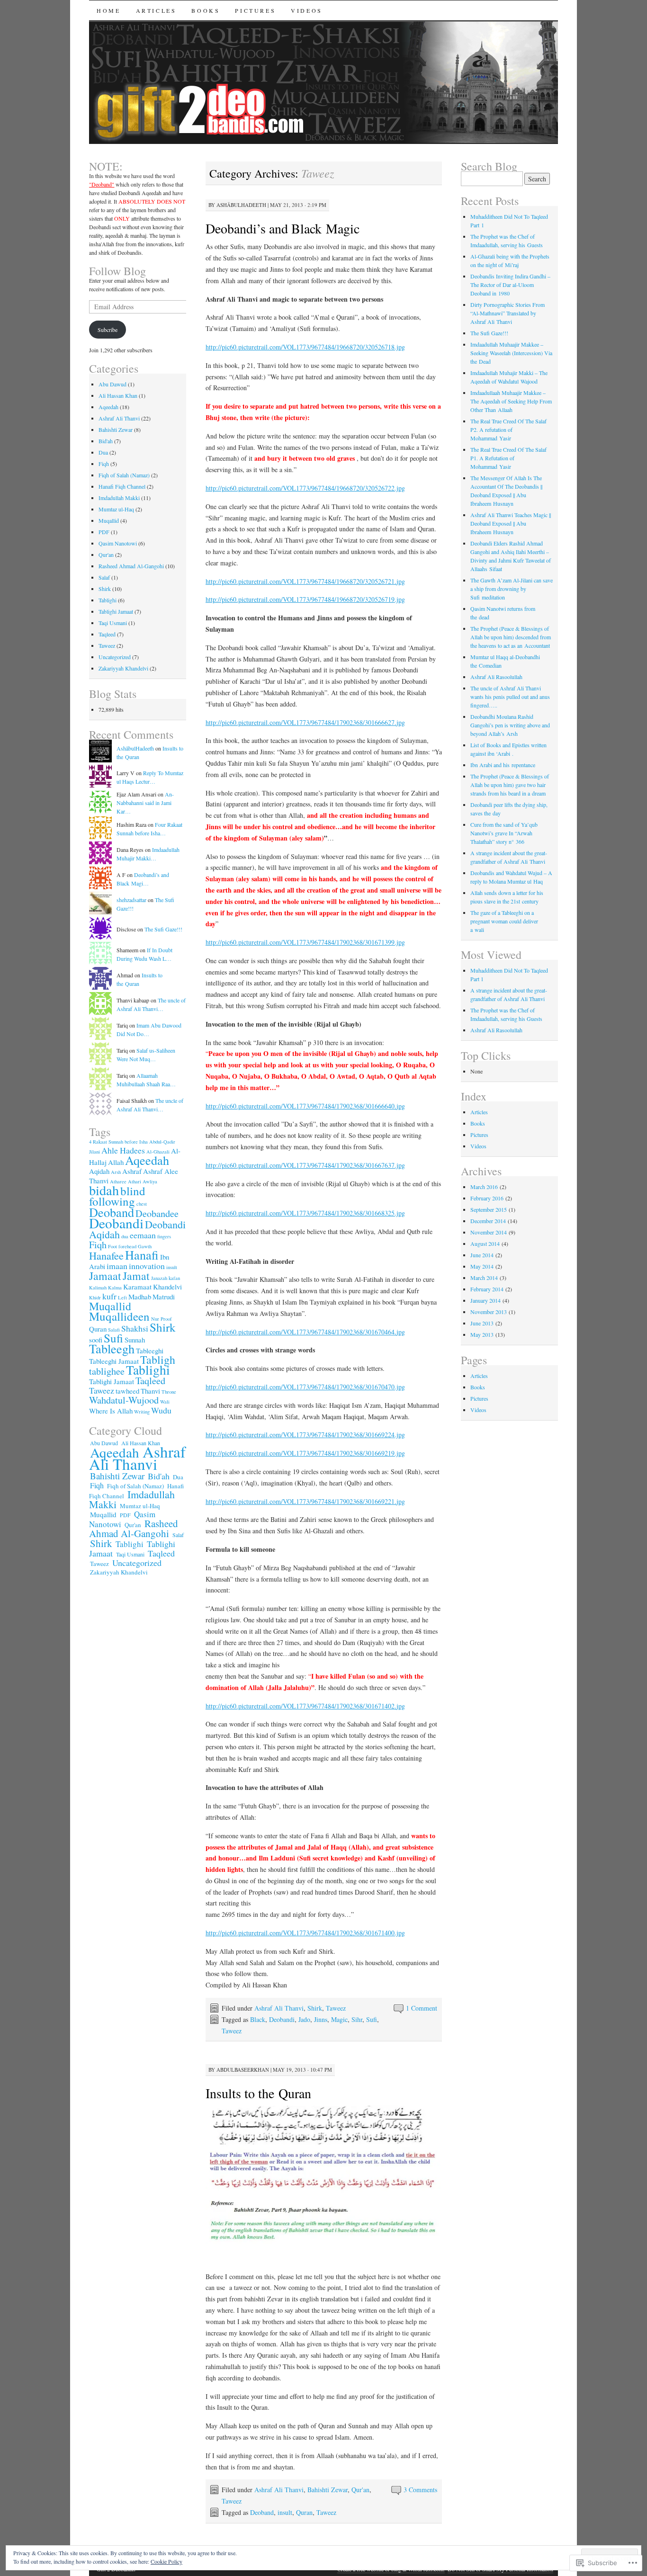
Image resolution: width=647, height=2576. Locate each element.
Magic (339, 2019)
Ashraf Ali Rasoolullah (496, 677)
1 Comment (422, 2008)
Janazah (159, 1278)
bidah (104, 1190)
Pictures (255, 10)
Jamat (136, 1276)
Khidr (95, 1297)
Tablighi (108, 600)
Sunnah (135, 1340)
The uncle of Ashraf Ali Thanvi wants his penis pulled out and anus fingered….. (510, 697)
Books (206, 10)
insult (285, 2512)
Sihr (357, 2019)
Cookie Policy (166, 2561)
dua (125, 1236)
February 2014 (487, 1289)
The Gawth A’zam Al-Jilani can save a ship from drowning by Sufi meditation (512, 589)
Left (122, 1297)
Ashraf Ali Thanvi (279, 2008)
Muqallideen (119, 1316)
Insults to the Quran (258, 2093)
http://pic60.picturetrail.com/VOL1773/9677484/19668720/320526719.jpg (305, 599)
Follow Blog (117, 271)
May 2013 (482, 1334)
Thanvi (150, 1391)
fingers (164, 1236)
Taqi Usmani (113, 623)
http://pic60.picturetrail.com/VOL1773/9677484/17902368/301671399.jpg (305, 942)
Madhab (140, 1297)
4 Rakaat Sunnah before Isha (118, 1142)
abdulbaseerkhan (243, 2070)
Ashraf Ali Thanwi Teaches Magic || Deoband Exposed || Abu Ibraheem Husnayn (511, 523)
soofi (96, 1340)
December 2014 (488, 1221)
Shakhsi (135, 1328)
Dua (103, 452)
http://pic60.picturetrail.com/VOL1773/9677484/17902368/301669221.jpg (305, 1501)
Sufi (372, 2019)
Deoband (262, 2512)
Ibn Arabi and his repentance (503, 765)
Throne (169, 1392)
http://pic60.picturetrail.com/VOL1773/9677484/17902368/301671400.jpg (305, 1933)
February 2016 (487, 1198)
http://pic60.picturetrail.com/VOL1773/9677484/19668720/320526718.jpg (305, 347)
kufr (109, 1296)
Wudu (161, 1410)
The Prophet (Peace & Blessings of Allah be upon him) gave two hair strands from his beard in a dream (510, 785)
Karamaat (137, 1287)
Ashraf (132, 1171)
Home (108, 10)
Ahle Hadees (123, 1150)
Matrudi (164, 1297)
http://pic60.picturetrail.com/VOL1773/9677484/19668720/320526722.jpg (305, 488)
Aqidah (99, 1171)
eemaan (143, 1235)
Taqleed (107, 634)
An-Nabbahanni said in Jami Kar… (145, 803)
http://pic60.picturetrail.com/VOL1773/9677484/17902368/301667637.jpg (305, 1165)
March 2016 (484, 1187)
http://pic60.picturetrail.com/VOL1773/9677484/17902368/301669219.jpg (305, 1453)
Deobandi (282, 2019)
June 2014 (482, 1255)
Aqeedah (108, 407)
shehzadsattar (131, 900)
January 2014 (485, 1300)
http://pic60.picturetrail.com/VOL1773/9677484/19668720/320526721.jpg (305, 581)
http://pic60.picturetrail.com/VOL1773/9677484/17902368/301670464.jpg (305, 1332)
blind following (117, 1196)
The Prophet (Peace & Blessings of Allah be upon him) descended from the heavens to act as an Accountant (511, 637)
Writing (142, 1412)
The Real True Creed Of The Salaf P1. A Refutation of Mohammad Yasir (508, 458)
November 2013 (489, 1312)
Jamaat (105, 1276)
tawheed (127, 1391)
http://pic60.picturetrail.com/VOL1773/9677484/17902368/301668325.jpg (305, 1213)
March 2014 (484, 1278)
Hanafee (106, 1256)
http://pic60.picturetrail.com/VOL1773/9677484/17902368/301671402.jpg (305, 1706)
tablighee (107, 1371)
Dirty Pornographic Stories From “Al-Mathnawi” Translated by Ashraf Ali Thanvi (508, 313)
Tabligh (158, 1360)
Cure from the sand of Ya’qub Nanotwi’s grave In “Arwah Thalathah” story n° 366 (504, 833)
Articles (156, 10)
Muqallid (109, 520)
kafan (174, 1278)
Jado (304, 2019)
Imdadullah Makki (119, 498)
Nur (155, 1319)
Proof (166, 1319)
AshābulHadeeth (241, 205)
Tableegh (112, 1348)
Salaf (104, 577)
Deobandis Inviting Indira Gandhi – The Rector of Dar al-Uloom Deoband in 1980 (510, 285)
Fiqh (104, 464)
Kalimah (98, 1288)
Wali (165, 1402)
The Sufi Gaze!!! (163, 929)
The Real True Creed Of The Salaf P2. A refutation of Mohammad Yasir (508, 429)
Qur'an (360, 2490)
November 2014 (489, 1232)
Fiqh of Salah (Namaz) (124, 475)
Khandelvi (167, 1287)
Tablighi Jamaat (116, 611)
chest (142, 1204)
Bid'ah (106, 441)
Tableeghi (150, 1351)
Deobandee (157, 1213)
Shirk (315, 2008)
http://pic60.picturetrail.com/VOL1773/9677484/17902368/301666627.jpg (305, 722)
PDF (104, 532)
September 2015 (489, 1209)
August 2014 (485, 1243)
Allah (116, 1162)
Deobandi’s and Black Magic (283, 228)
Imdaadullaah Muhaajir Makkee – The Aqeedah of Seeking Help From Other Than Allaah (511, 401)
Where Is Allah (111, 1411)
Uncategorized (115, 657)
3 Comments (420, 2490)
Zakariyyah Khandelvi (123, 668)
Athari (135, 1181)
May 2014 (482, 1266)
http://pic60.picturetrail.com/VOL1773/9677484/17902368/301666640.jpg (305, 1106)
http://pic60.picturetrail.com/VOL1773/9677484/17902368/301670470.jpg (305, 1387)
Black (258, 2019)
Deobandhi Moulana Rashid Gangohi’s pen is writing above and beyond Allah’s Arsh (510, 725)
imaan (117, 1266)
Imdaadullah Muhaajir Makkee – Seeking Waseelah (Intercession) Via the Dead (511, 353)
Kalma (115, 1288)
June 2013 (482, 1323)
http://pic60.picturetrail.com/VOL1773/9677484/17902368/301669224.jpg (305, 1435)
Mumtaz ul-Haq (116, 509)
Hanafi (142, 1255)
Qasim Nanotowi (118, 543)
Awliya (150, 1181)
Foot (112, 1246)
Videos (307, 10)
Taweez (336, 2008)
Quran (304, 2512)
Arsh (116, 1172)
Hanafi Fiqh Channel (122, 486)
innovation (147, 1266)
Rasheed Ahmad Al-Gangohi (131, 566)
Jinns (321, 2019)
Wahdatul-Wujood (124, 1400)
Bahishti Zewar (328, 2490)
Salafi (114, 1330)
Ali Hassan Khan (118, 395)
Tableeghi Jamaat (114, 1361)
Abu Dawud (112, 384)
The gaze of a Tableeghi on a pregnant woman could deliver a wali (504, 921)
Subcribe (108, 330)
